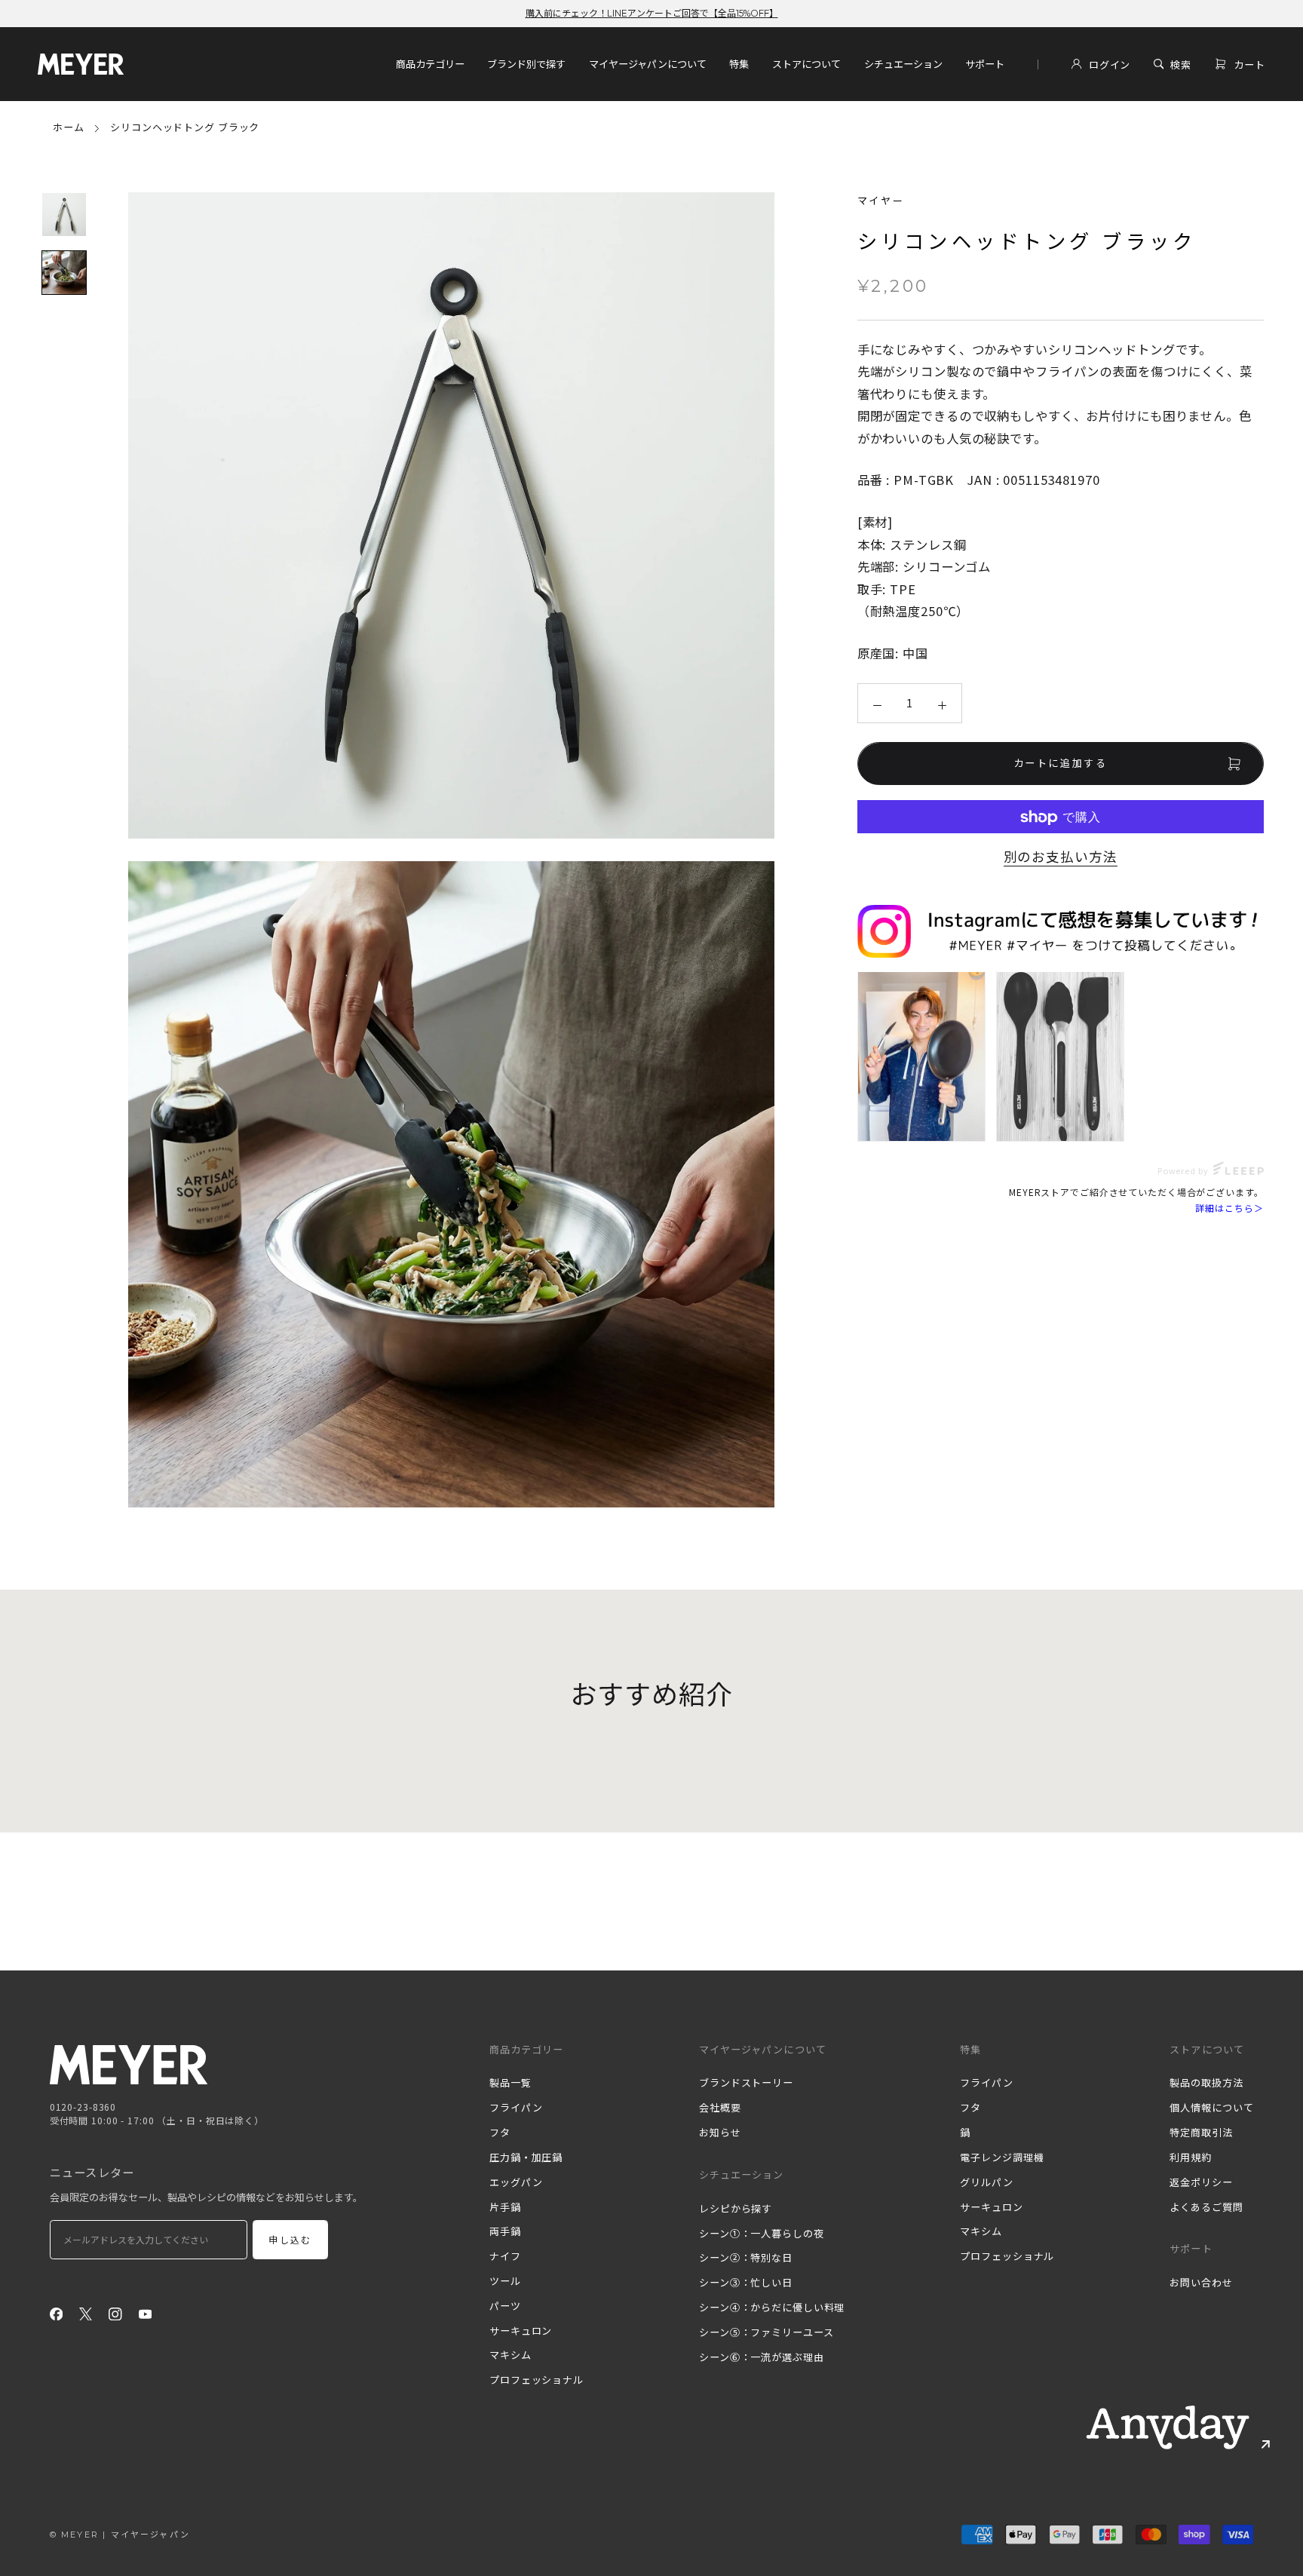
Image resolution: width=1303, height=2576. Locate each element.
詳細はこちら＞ (1229, 1208)
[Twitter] (86, 2313)
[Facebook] (57, 2313)
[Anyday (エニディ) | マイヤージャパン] (1168, 2427)
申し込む (290, 2240)
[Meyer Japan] (129, 2065)
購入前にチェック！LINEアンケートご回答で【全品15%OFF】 (652, 13)
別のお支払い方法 (1061, 856)
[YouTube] (146, 2313)
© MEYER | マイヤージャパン (120, 2535)
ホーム (69, 127)
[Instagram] (115, 2313)
